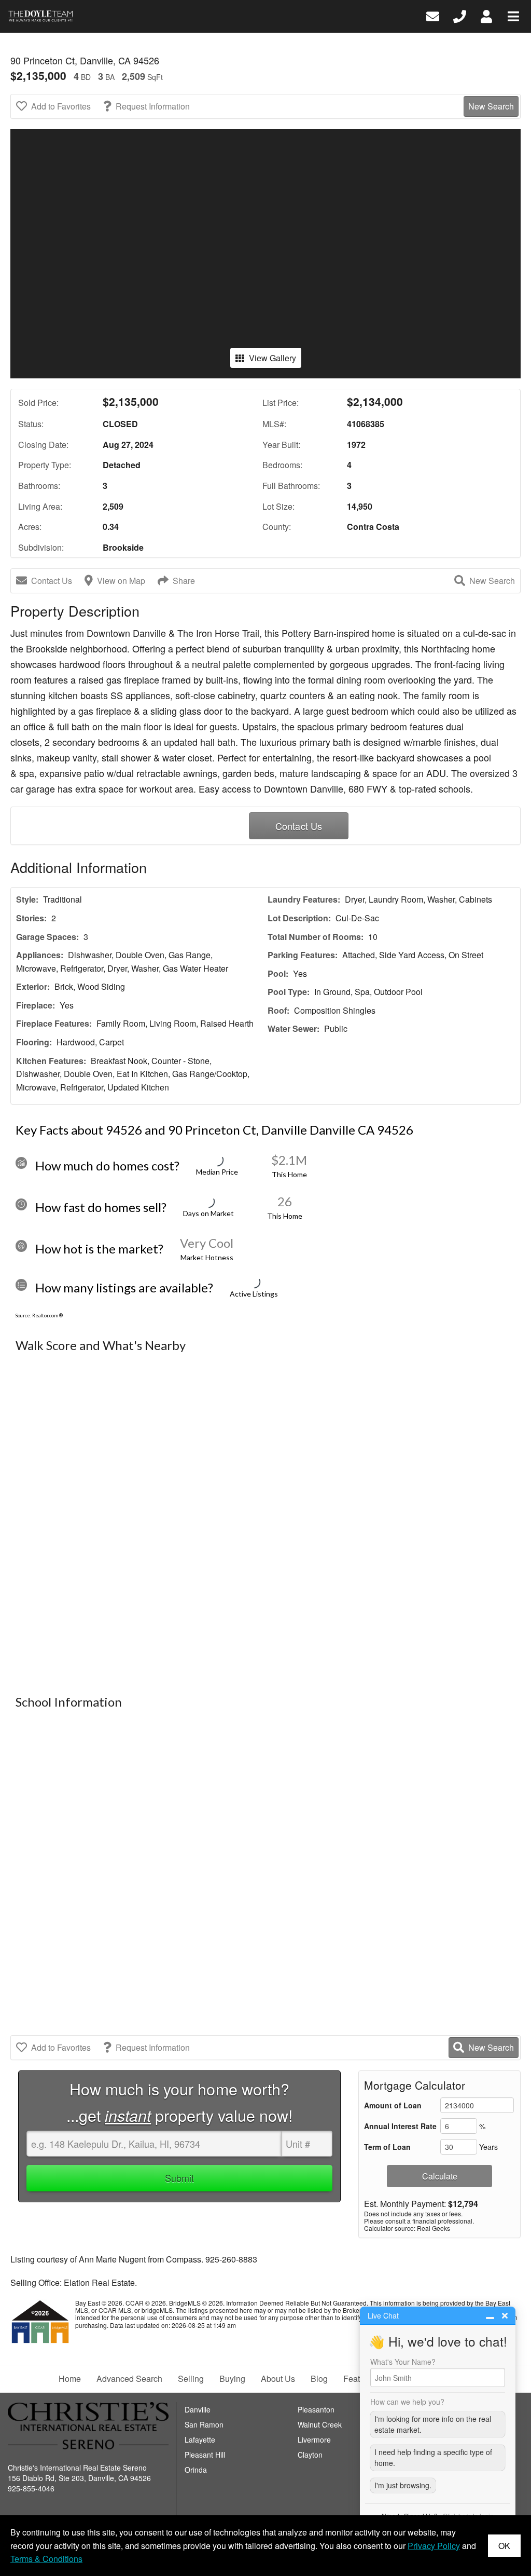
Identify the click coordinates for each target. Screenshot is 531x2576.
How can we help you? (407, 2402)
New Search (491, 106)
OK (504, 2546)
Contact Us (52, 581)
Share (184, 581)
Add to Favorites (61, 106)
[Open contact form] (433, 15)
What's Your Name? (403, 2362)
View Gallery (273, 358)
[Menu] (513, 15)
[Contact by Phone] (460, 15)
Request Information (153, 106)
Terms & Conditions (46, 2559)
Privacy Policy (434, 2546)
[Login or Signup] (486, 15)
